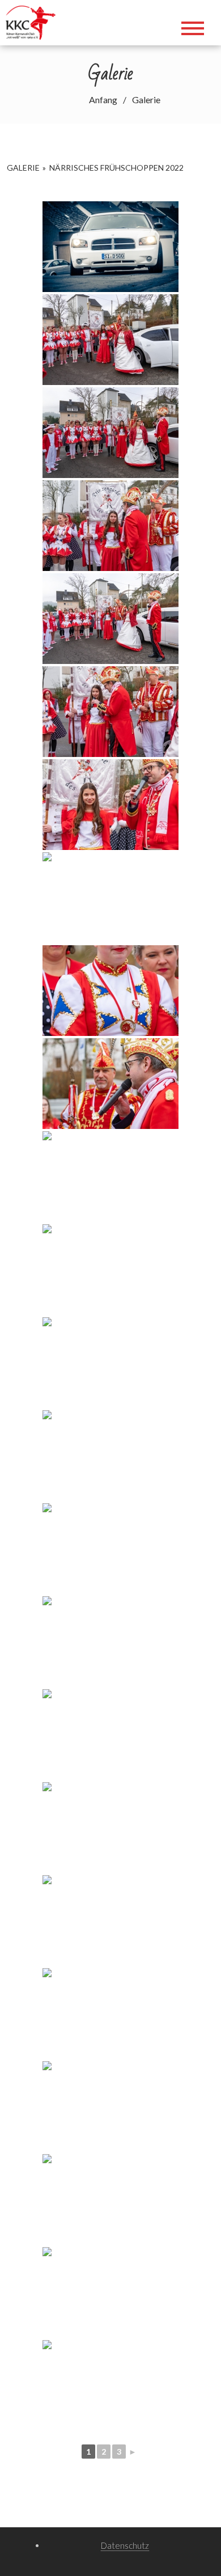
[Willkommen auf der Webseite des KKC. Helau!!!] (34, 21)
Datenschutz (125, 2545)
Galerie (23, 168)
